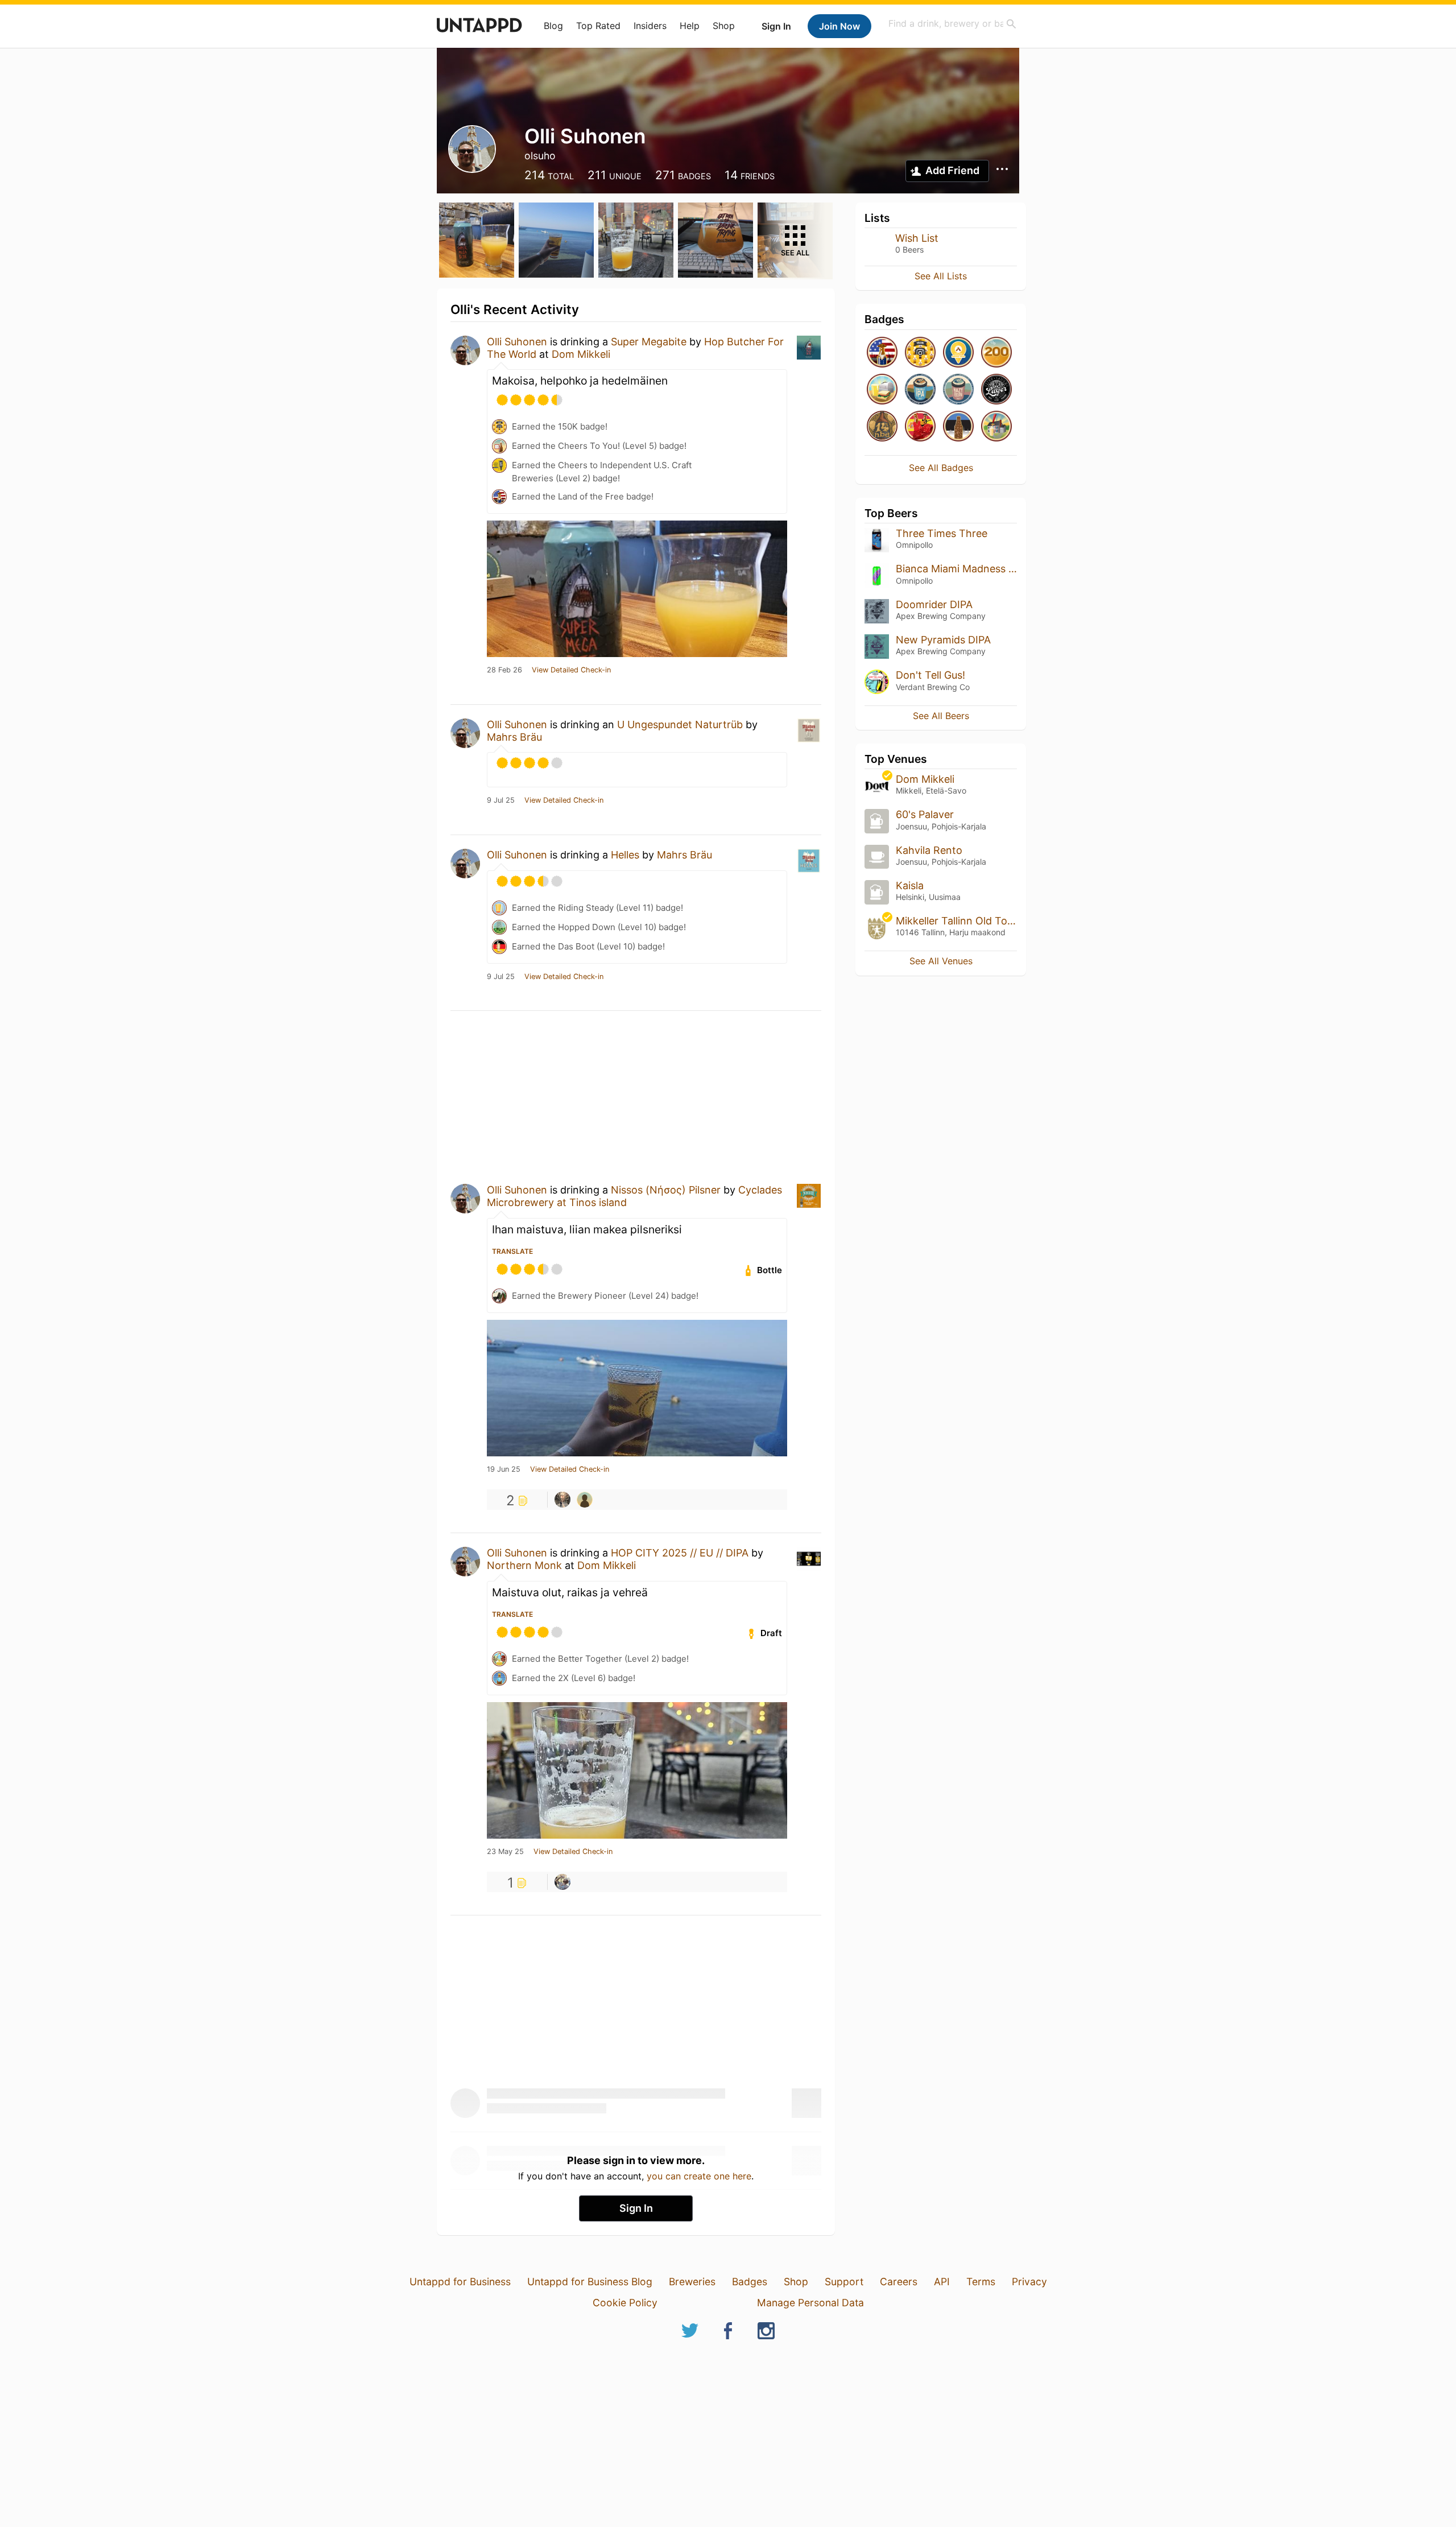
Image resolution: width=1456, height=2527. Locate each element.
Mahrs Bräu (514, 737)
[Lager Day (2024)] (996, 390)
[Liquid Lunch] (882, 390)
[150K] (920, 353)
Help (690, 26)
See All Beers (941, 716)
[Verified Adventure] (958, 353)
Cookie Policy (625, 2303)
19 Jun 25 (504, 1469)
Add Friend (952, 170)
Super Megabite (649, 342)
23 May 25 (505, 1852)
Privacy (1029, 2282)
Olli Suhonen (517, 342)
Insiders (650, 26)
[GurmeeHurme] (585, 1500)
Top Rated (598, 26)
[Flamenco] (920, 427)
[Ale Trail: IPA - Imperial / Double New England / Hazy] (920, 390)
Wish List (917, 238)
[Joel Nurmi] (562, 1500)
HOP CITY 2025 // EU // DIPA (680, 1553)
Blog (553, 26)
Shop (724, 26)
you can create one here (699, 2176)
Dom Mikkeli (581, 354)
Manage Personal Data (810, 2303)
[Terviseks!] (958, 427)
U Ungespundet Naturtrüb (680, 724)
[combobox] (953, 24)
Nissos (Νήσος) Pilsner (666, 1190)
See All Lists (941, 276)
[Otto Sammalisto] (562, 1882)
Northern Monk (524, 1565)
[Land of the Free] (882, 353)
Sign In (776, 26)
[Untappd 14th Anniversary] (882, 427)
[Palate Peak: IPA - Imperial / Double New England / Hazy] (958, 390)
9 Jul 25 (501, 800)
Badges (750, 2282)
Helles (625, 855)
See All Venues (941, 961)
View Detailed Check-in (571, 670)
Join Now (839, 26)
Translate (512, 1251)
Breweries (692, 2282)
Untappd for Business (460, 2282)
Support (844, 2282)
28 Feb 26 (504, 670)
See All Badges (941, 468)
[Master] (996, 353)
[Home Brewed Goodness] (996, 427)
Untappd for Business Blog (590, 2282)
